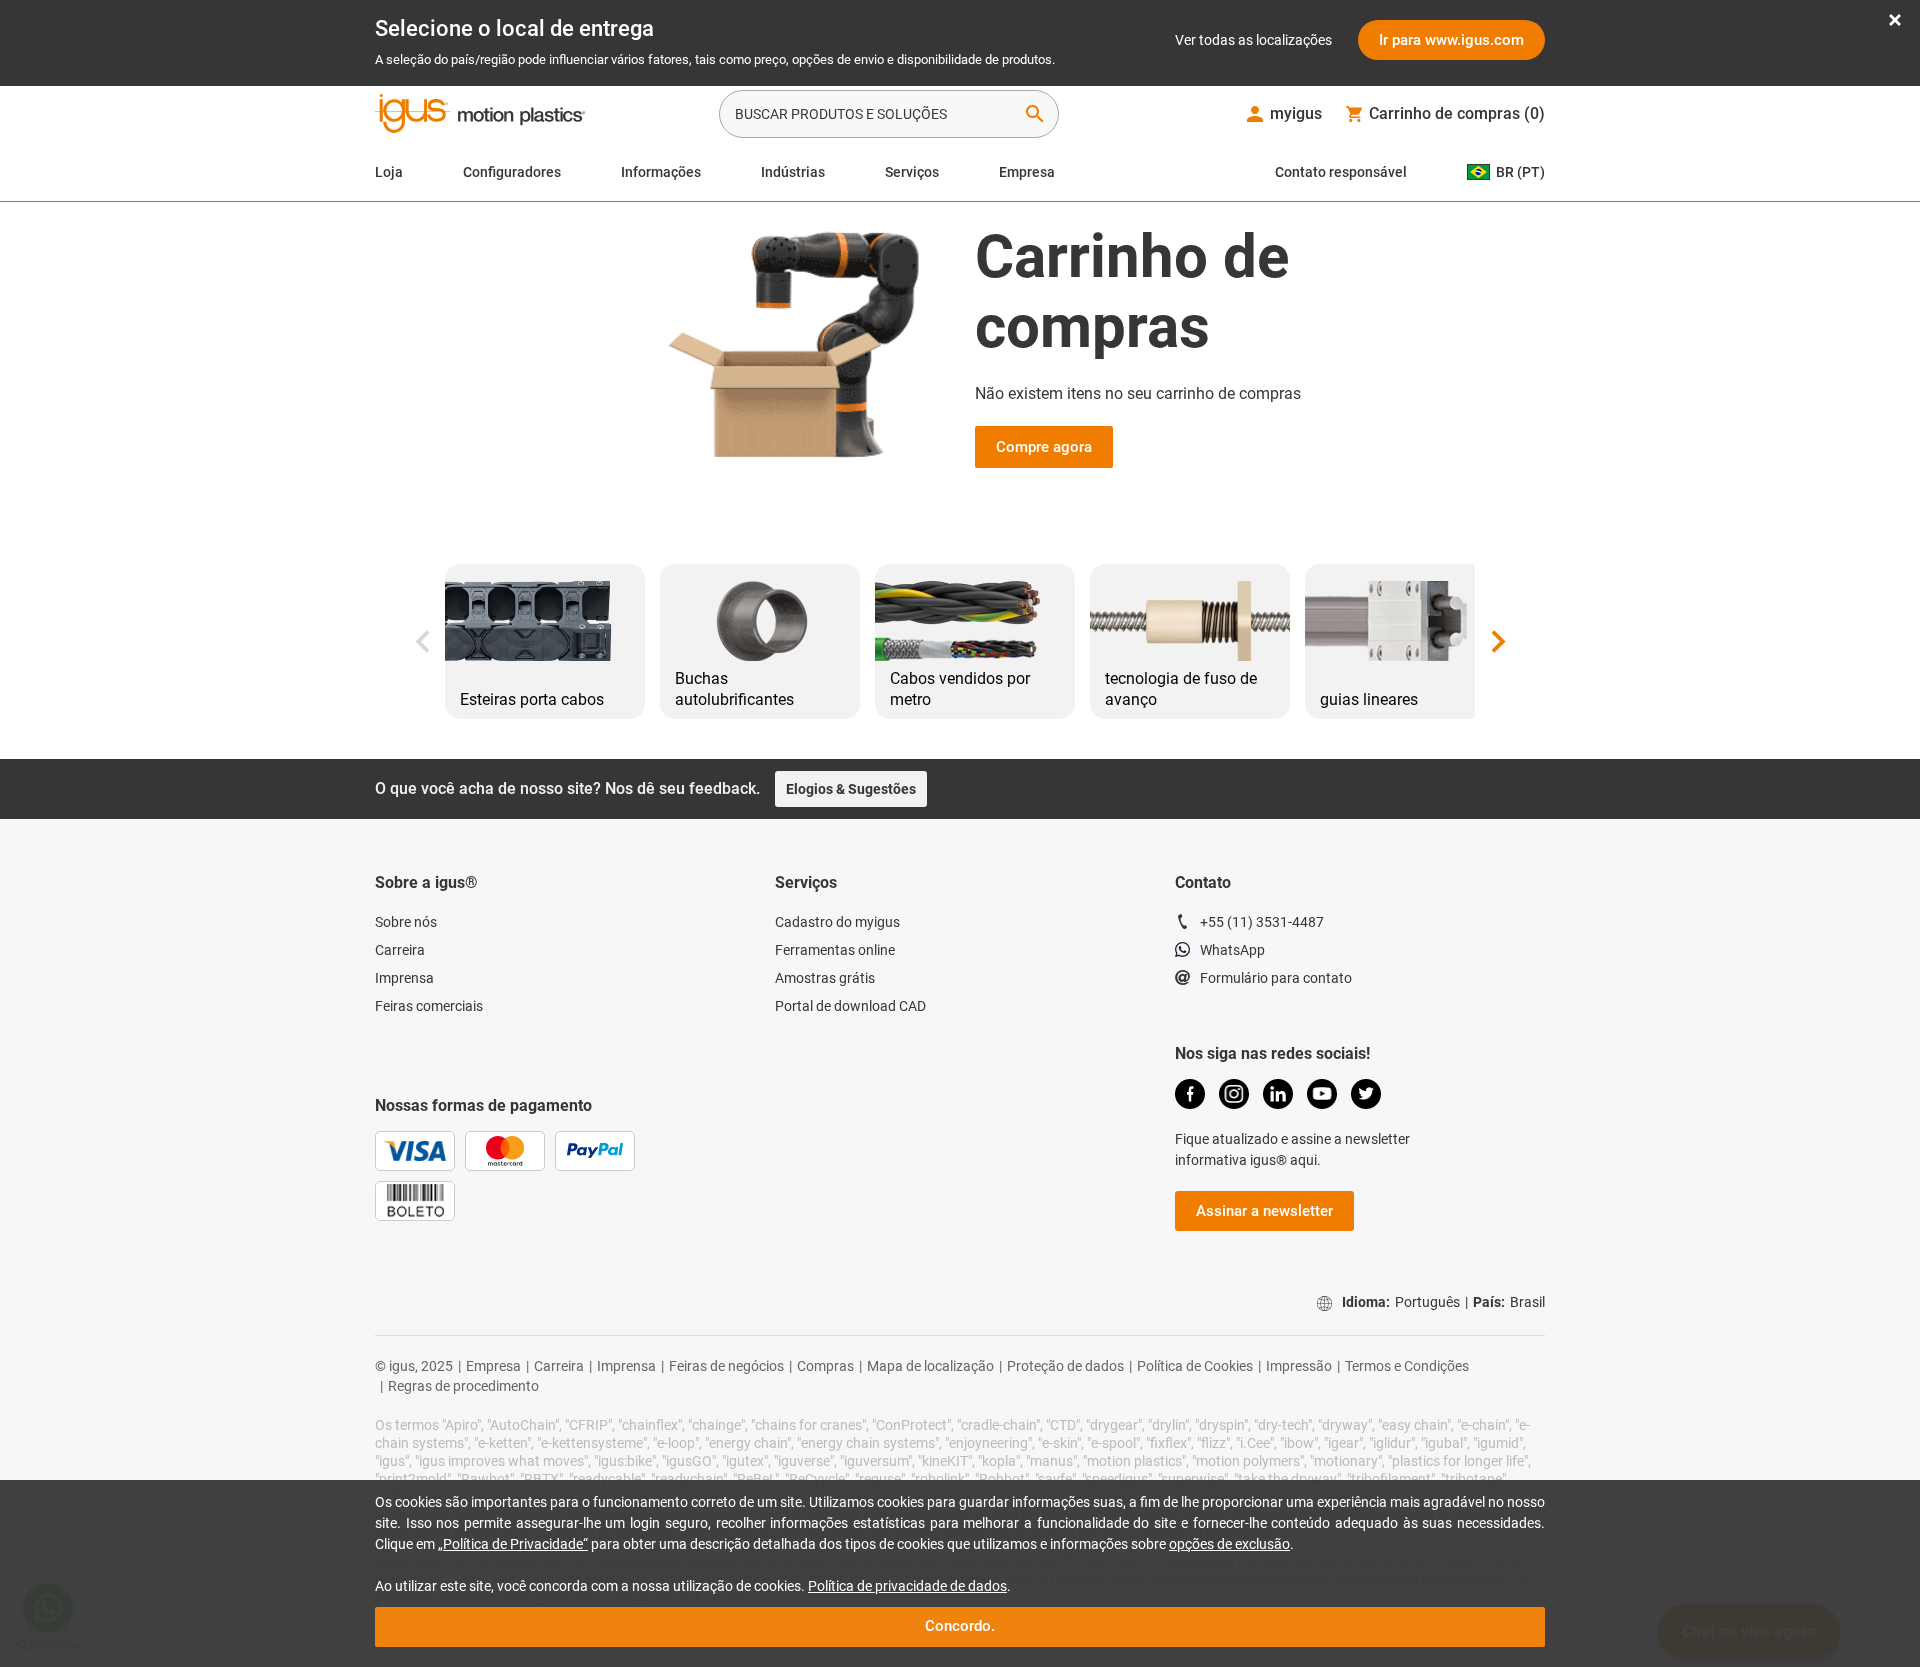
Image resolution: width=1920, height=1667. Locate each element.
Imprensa (404, 978)
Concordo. (960, 1626)
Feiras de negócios (726, 1366)
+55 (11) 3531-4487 (1262, 922)
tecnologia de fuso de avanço (1181, 689)
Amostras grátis (825, 978)
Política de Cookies (1195, 1366)
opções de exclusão (1229, 1544)
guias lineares (1369, 699)
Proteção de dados (1065, 1366)
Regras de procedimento (463, 1386)
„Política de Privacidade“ (513, 1544)
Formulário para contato (1276, 978)
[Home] (480, 116)
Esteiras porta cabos (532, 699)
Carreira (400, 950)
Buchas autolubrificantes (734, 689)
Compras (825, 1366)
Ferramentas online (835, 950)
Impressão (1299, 1366)
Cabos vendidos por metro (960, 689)
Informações (661, 172)
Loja (389, 172)
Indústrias (793, 172)
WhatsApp (1232, 950)
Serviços (912, 172)
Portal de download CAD (850, 1006)
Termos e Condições (1407, 1366)
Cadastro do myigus (837, 922)
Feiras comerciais (429, 1006)
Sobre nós (406, 922)
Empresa (1027, 172)
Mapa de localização (930, 1366)
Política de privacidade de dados (907, 1586)
